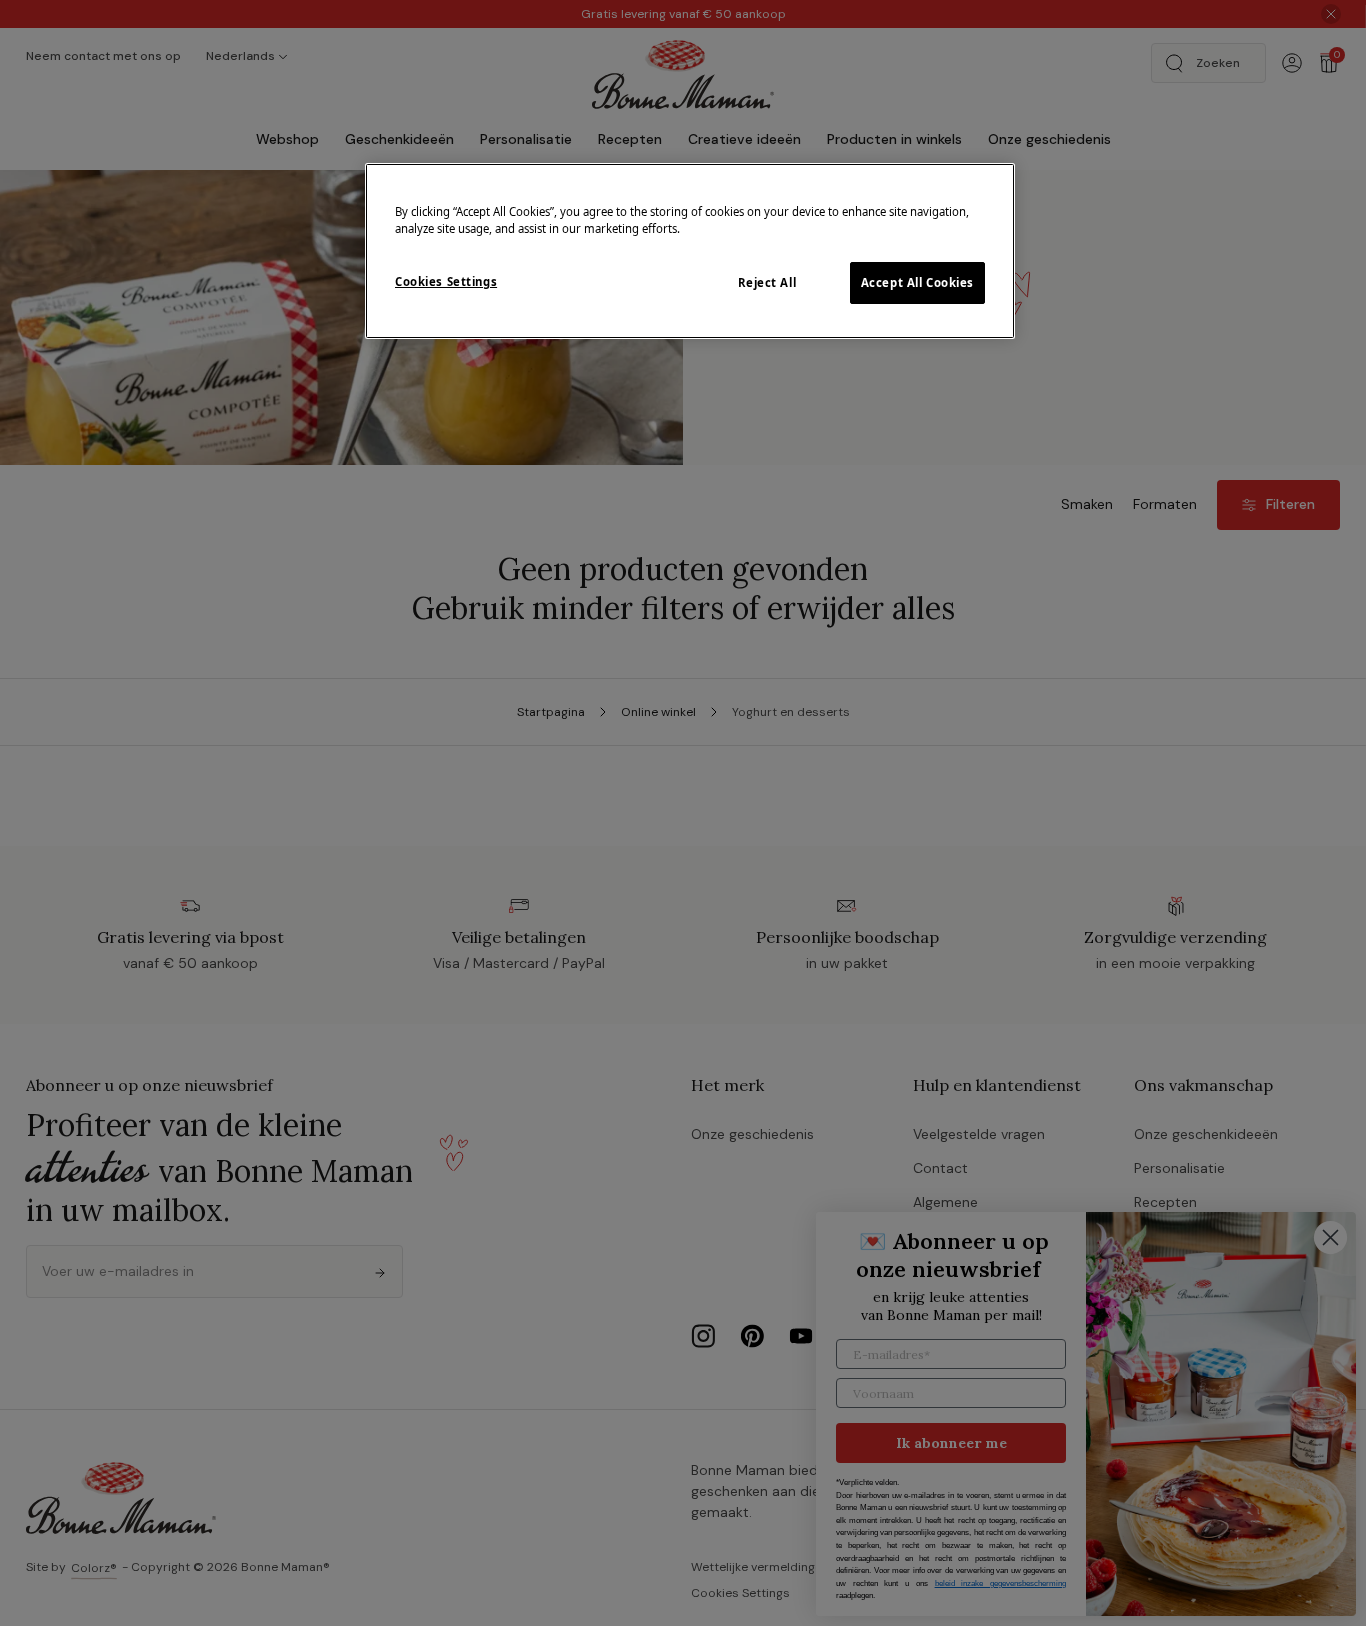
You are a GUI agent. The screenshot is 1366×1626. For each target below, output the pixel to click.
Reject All (767, 282)
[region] (690, 251)
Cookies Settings (446, 281)
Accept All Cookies (917, 282)
